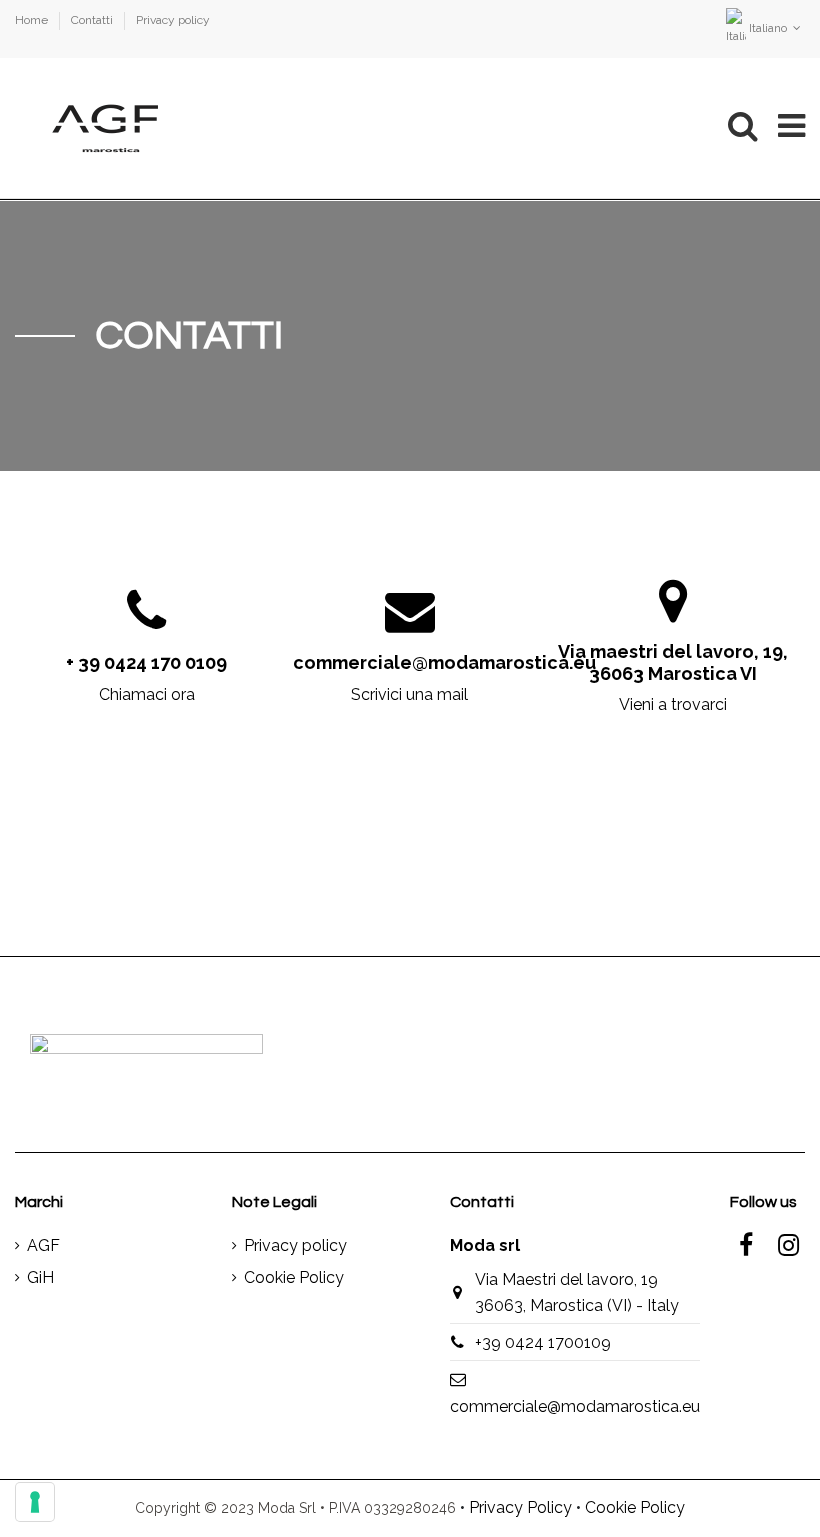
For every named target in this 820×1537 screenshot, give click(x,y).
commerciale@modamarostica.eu (575, 1406)
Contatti (93, 20)
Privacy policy (173, 20)
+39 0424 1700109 (543, 1342)
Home (33, 20)
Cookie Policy (294, 1277)
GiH (40, 1277)
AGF (43, 1245)
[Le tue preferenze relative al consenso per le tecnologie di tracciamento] (35, 1502)
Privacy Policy (520, 1507)
